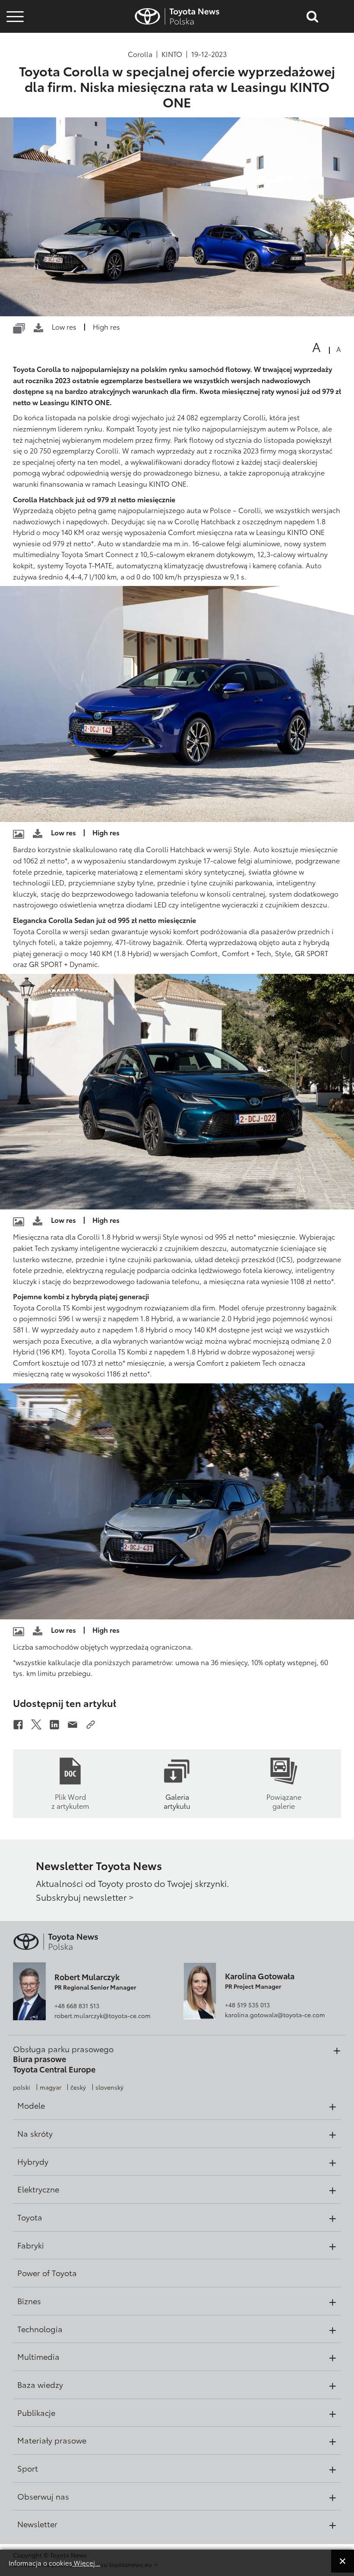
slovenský (109, 2087)
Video (14, 41)
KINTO (172, 54)
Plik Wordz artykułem (70, 1801)
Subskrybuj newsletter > (85, 1897)
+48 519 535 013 (247, 2005)
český (78, 2087)
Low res (64, 326)
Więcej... (86, 2563)
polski (22, 2087)
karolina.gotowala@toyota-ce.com (275, 2015)
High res (106, 326)
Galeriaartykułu (177, 1801)
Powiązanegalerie (284, 1801)
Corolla (140, 54)
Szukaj (15, 64)
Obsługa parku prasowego (63, 2049)
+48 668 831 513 (77, 2006)
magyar (51, 2087)
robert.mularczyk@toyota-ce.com (103, 2015)
